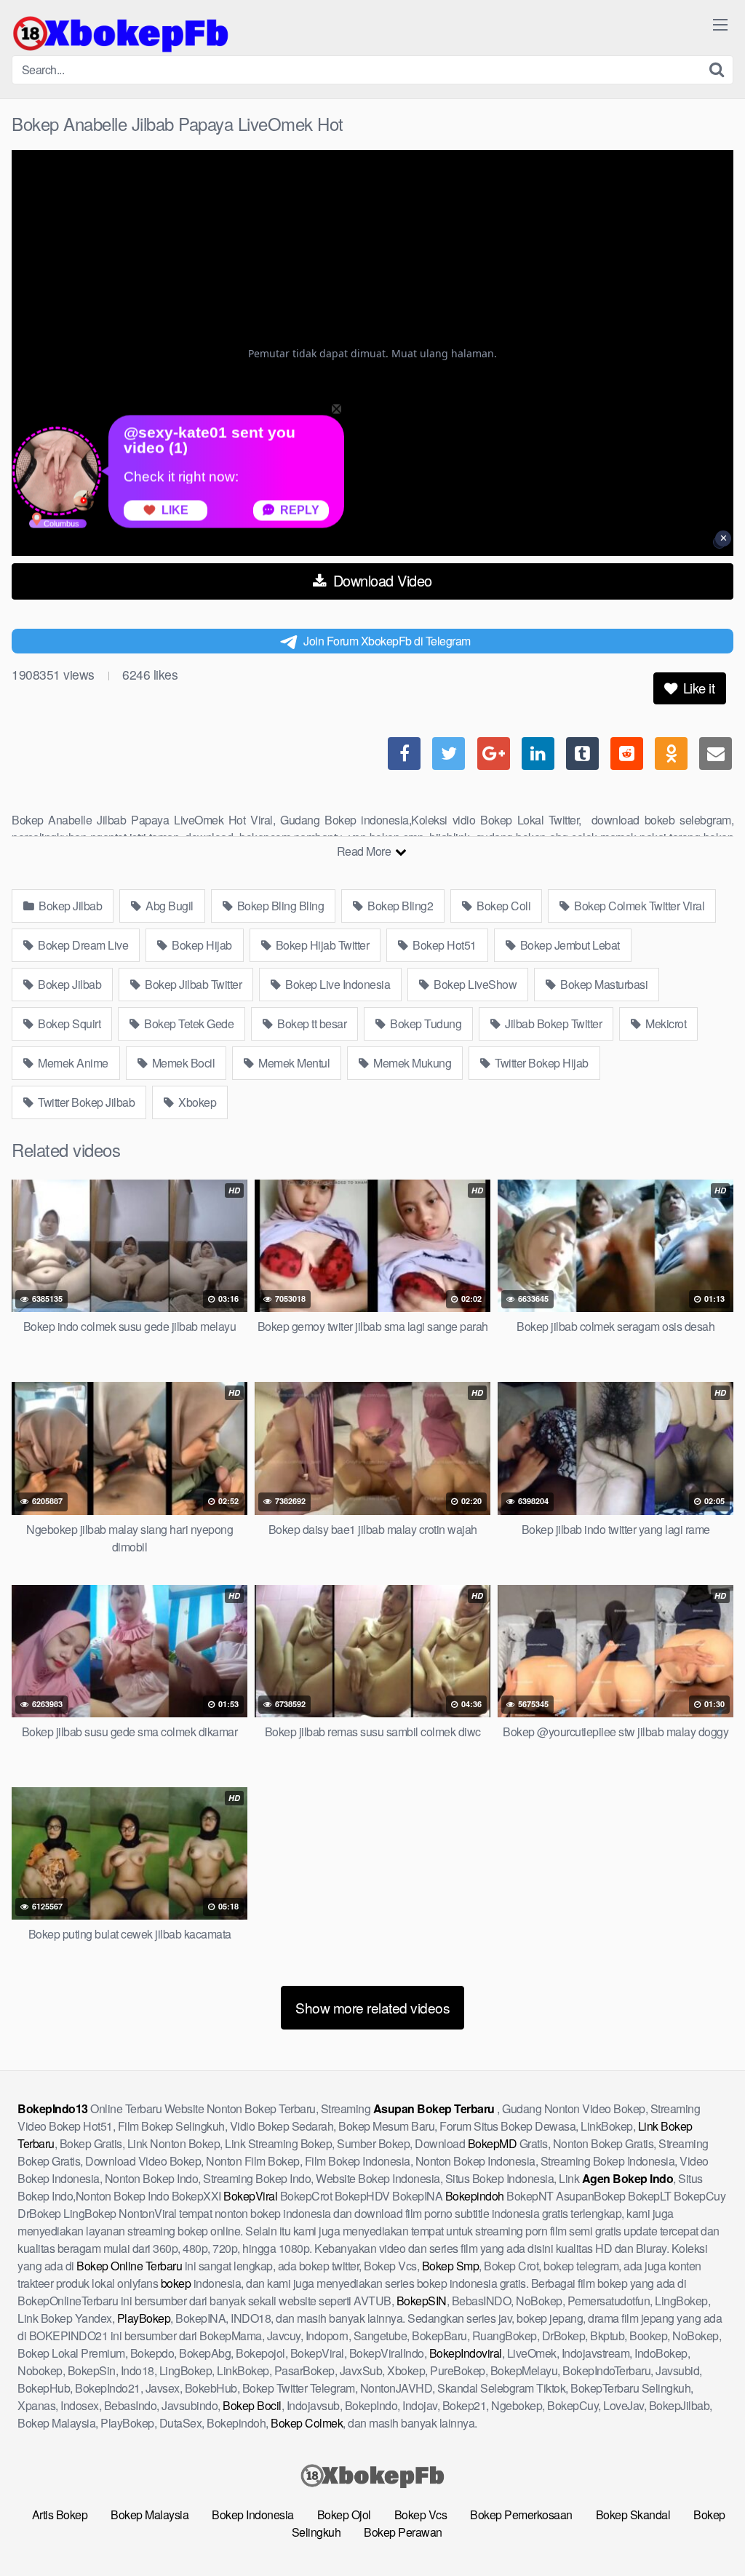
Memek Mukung (411, 1063)
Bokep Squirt (68, 1023)
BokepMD (493, 2143)
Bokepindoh (475, 2196)
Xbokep (196, 1102)
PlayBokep (144, 2318)
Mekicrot (665, 1023)
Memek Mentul (293, 1063)
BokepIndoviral (466, 2353)
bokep (176, 2283)
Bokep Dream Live (82, 945)
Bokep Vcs (421, 2515)
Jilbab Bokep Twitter (553, 1023)
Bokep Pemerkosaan (521, 2515)
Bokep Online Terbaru (129, 2266)
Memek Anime (72, 1063)
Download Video (381, 580)
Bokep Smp (451, 2266)
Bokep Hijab (201, 945)
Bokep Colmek (307, 2423)
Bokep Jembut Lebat (569, 945)
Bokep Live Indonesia (337, 984)
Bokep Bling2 (399, 906)
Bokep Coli (503, 906)
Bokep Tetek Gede (188, 1023)
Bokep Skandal (633, 2515)
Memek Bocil (182, 1063)
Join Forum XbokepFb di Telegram (387, 641)
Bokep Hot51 (443, 945)
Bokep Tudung (425, 1023)
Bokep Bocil (252, 2405)
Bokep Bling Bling (279, 906)
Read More (365, 851)
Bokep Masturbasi (603, 984)
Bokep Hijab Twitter (321, 945)
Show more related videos (372, 2007)
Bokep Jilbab (69, 906)
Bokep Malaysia (150, 2515)
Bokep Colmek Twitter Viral (638, 906)
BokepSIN (422, 2301)
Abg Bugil (168, 906)
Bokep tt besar (311, 1023)
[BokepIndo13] (121, 33)
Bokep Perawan (403, 2532)
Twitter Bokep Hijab (541, 1063)
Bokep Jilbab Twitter (192, 984)
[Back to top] (705, 2529)
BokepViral (250, 2196)
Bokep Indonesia (253, 2515)
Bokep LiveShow (474, 984)
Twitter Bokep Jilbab (85, 1102)
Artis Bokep (60, 2515)
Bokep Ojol (344, 2515)
